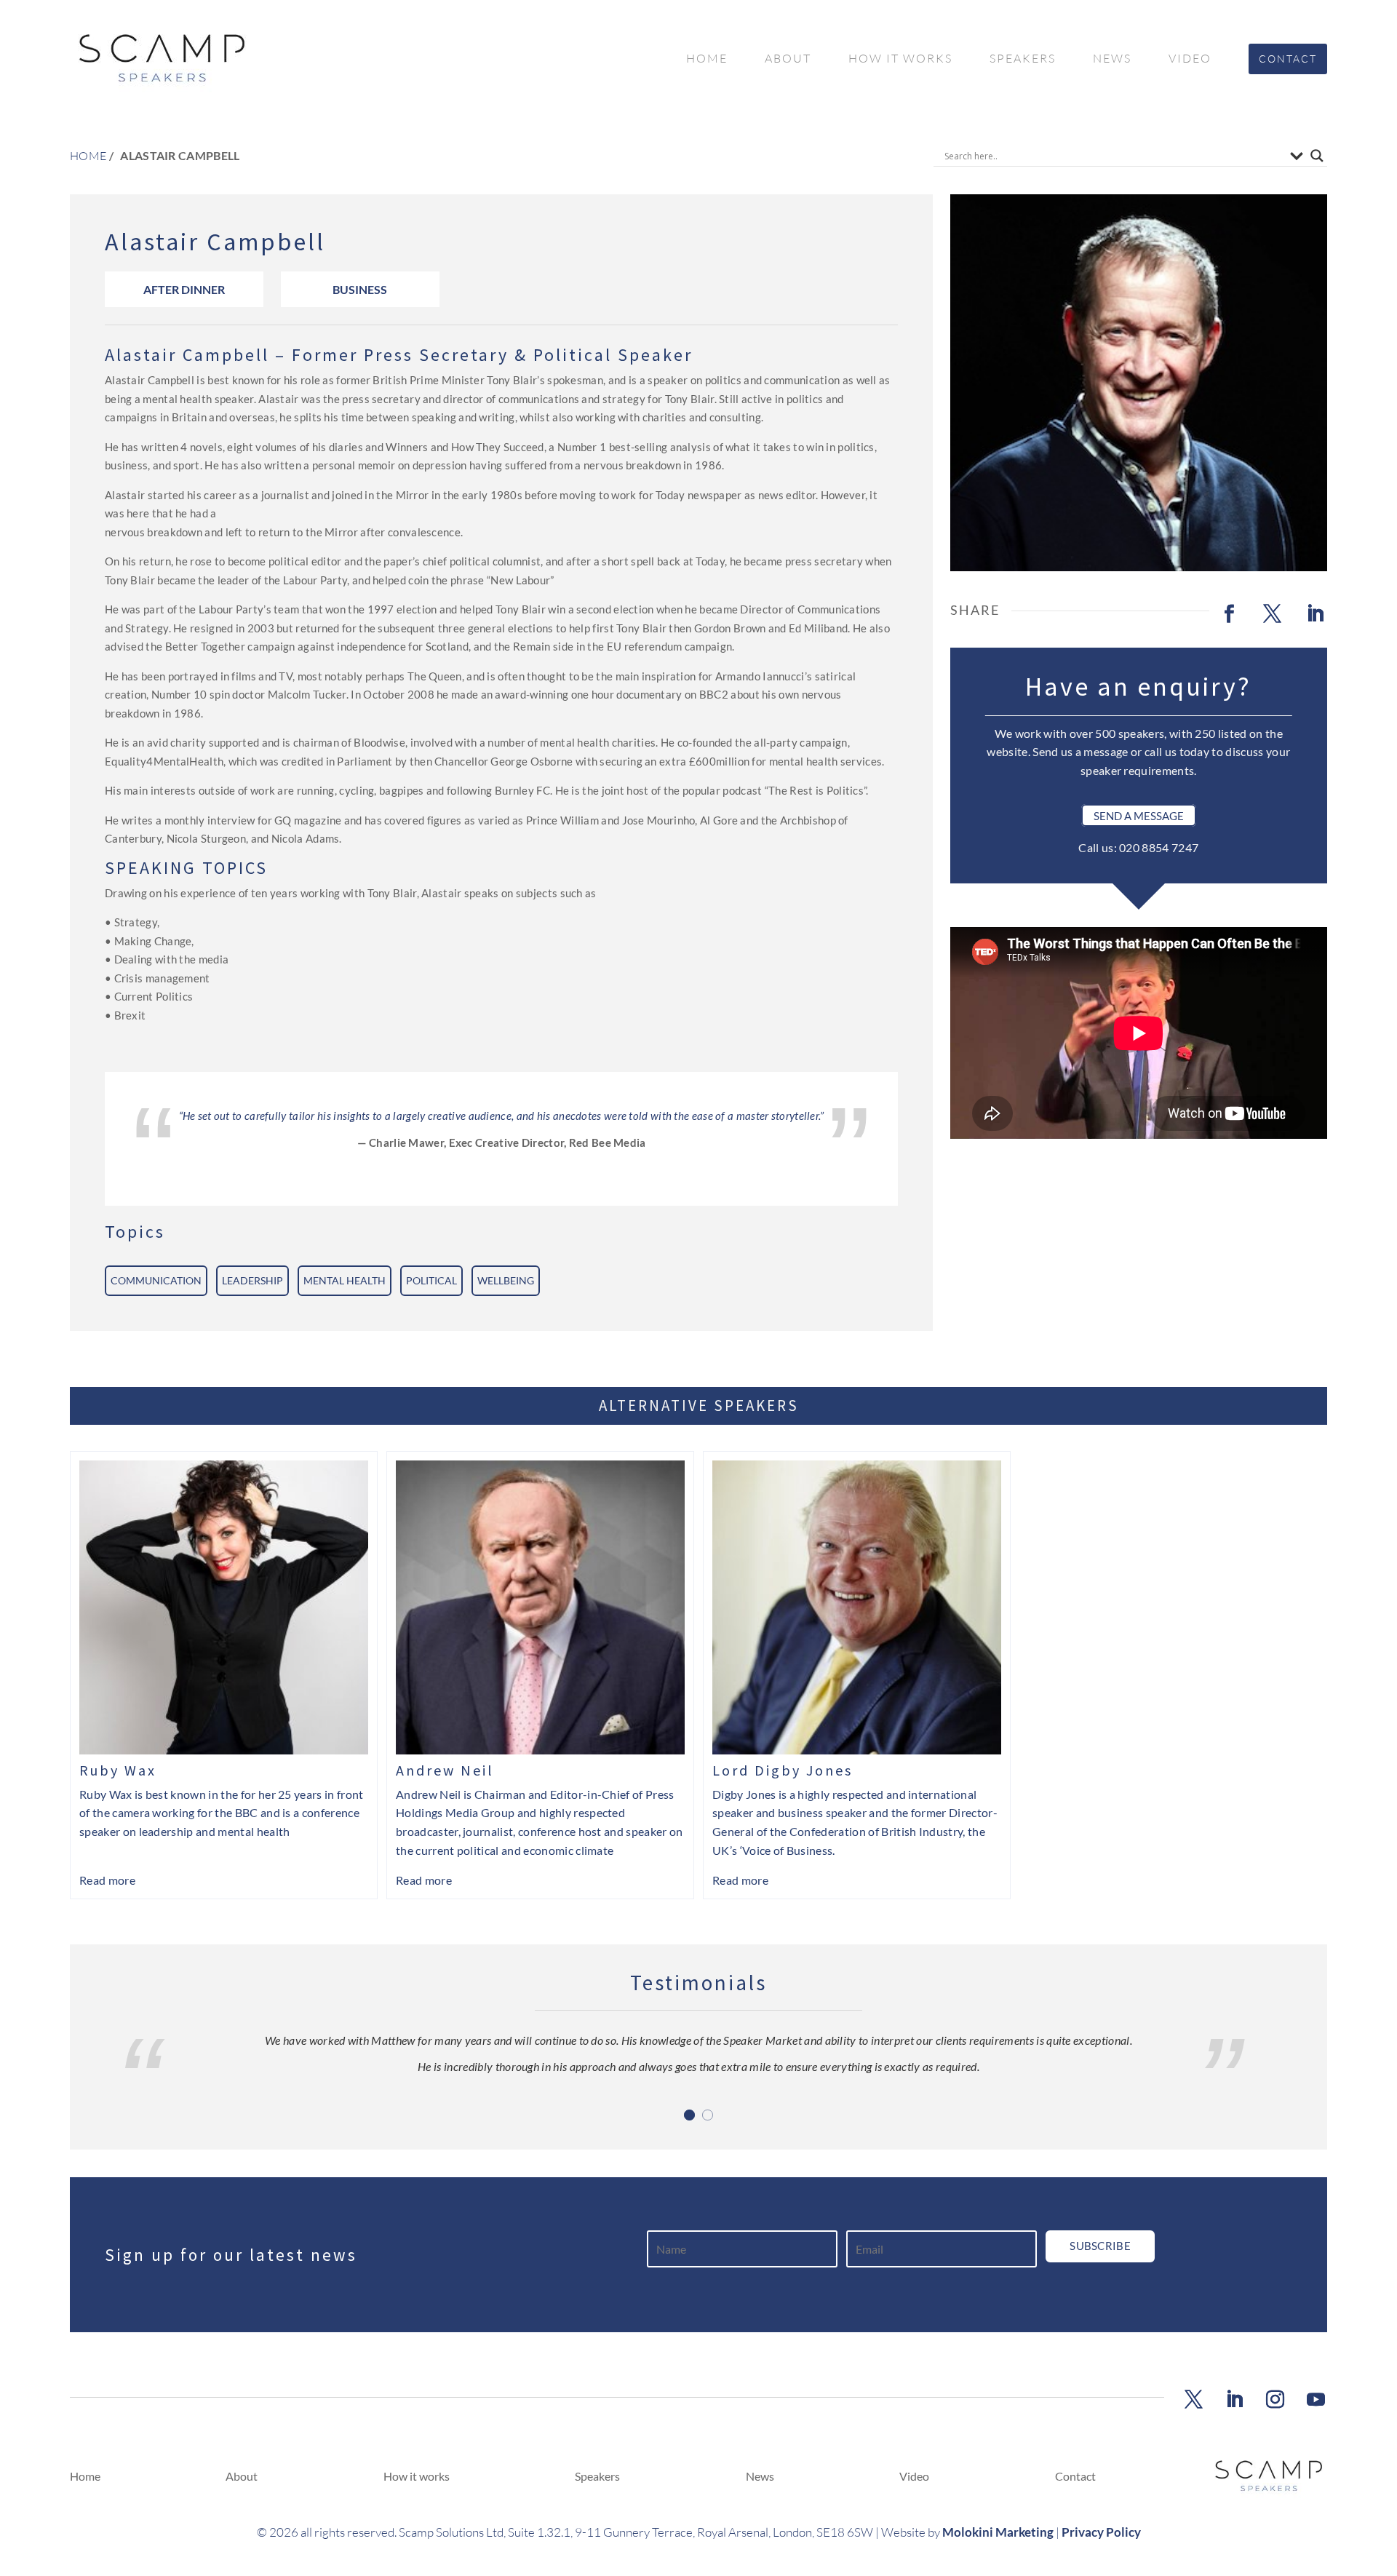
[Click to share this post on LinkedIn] (1316, 614)
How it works (900, 58)
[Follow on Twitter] (1193, 2400)
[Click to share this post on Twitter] (1273, 614)
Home (707, 58)
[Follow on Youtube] (1316, 2400)
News (1112, 58)
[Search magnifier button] (1317, 156)
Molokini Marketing (998, 2532)
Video (1190, 58)
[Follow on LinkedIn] (1234, 2400)
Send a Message (1139, 816)
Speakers (1023, 58)
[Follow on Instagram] (1275, 2400)
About (788, 58)
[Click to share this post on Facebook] (1230, 614)
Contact (1288, 59)
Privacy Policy (1101, 2532)
